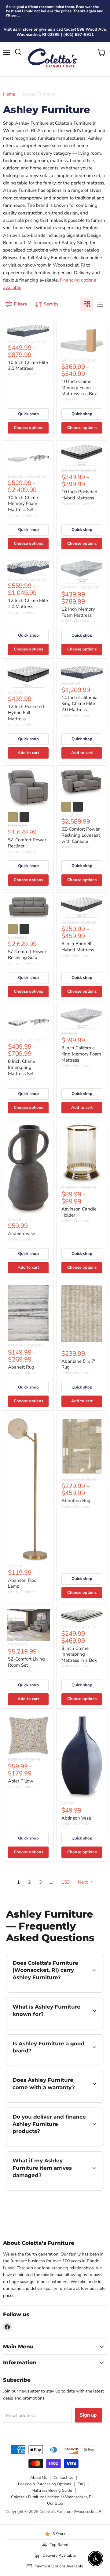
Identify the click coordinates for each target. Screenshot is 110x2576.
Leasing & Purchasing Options (44, 2484)
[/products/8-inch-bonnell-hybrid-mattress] (82, 908)
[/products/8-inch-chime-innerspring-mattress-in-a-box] (82, 1616)
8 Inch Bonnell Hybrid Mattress (78, 947)
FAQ (81, 2484)
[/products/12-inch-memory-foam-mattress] (82, 572)
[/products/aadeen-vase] (28, 1170)
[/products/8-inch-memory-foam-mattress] (82, 1019)
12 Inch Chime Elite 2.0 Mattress (28, 604)
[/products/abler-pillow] (28, 1736)
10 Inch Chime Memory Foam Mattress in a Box (79, 387)
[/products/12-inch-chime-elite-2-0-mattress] (28, 568)
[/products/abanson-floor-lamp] (28, 1490)
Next (83, 1882)
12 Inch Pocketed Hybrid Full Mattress (26, 712)
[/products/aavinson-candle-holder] (82, 1154)
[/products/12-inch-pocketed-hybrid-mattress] (28, 677)
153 (66, 1882)
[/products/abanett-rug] (28, 1313)
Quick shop (28, 414)
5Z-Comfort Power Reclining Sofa (27, 955)
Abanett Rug (21, 1367)
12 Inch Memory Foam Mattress (78, 612)
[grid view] (87, 304)
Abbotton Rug (76, 1501)
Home (9, 94)
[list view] (100, 304)
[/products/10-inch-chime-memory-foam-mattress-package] (28, 458)
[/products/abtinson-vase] (82, 1758)
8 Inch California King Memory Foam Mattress (81, 1054)
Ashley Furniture (22, 374)
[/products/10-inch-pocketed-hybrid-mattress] (82, 455)
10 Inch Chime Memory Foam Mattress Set (23, 504)
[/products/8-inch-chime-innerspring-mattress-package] (28, 1022)
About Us (38, 2478)
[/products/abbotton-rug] (82, 1447)
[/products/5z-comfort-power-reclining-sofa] (28, 908)
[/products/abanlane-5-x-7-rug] (82, 1314)
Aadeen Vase (22, 1233)
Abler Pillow (21, 1781)
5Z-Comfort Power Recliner (27, 843)
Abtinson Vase (76, 1818)
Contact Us (63, 2478)
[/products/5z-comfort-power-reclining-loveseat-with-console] (82, 784)
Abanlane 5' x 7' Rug (78, 1364)
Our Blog (55, 2503)
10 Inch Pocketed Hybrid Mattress (79, 495)
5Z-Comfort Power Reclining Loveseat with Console (81, 835)
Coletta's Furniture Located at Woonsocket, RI (52, 2497)
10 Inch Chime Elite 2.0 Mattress (28, 366)
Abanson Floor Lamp (23, 1583)
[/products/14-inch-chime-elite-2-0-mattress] (82, 673)
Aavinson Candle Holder (79, 1212)
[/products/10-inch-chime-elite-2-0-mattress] (28, 331)
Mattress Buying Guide (52, 2491)
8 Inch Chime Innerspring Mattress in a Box (79, 1654)
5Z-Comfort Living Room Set (26, 1662)
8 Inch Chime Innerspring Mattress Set (22, 1067)
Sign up (88, 2415)
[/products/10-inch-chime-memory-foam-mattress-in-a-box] (82, 341)
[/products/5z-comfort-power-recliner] (28, 789)
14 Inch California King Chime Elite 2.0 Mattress (79, 704)
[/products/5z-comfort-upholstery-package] (28, 1625)
